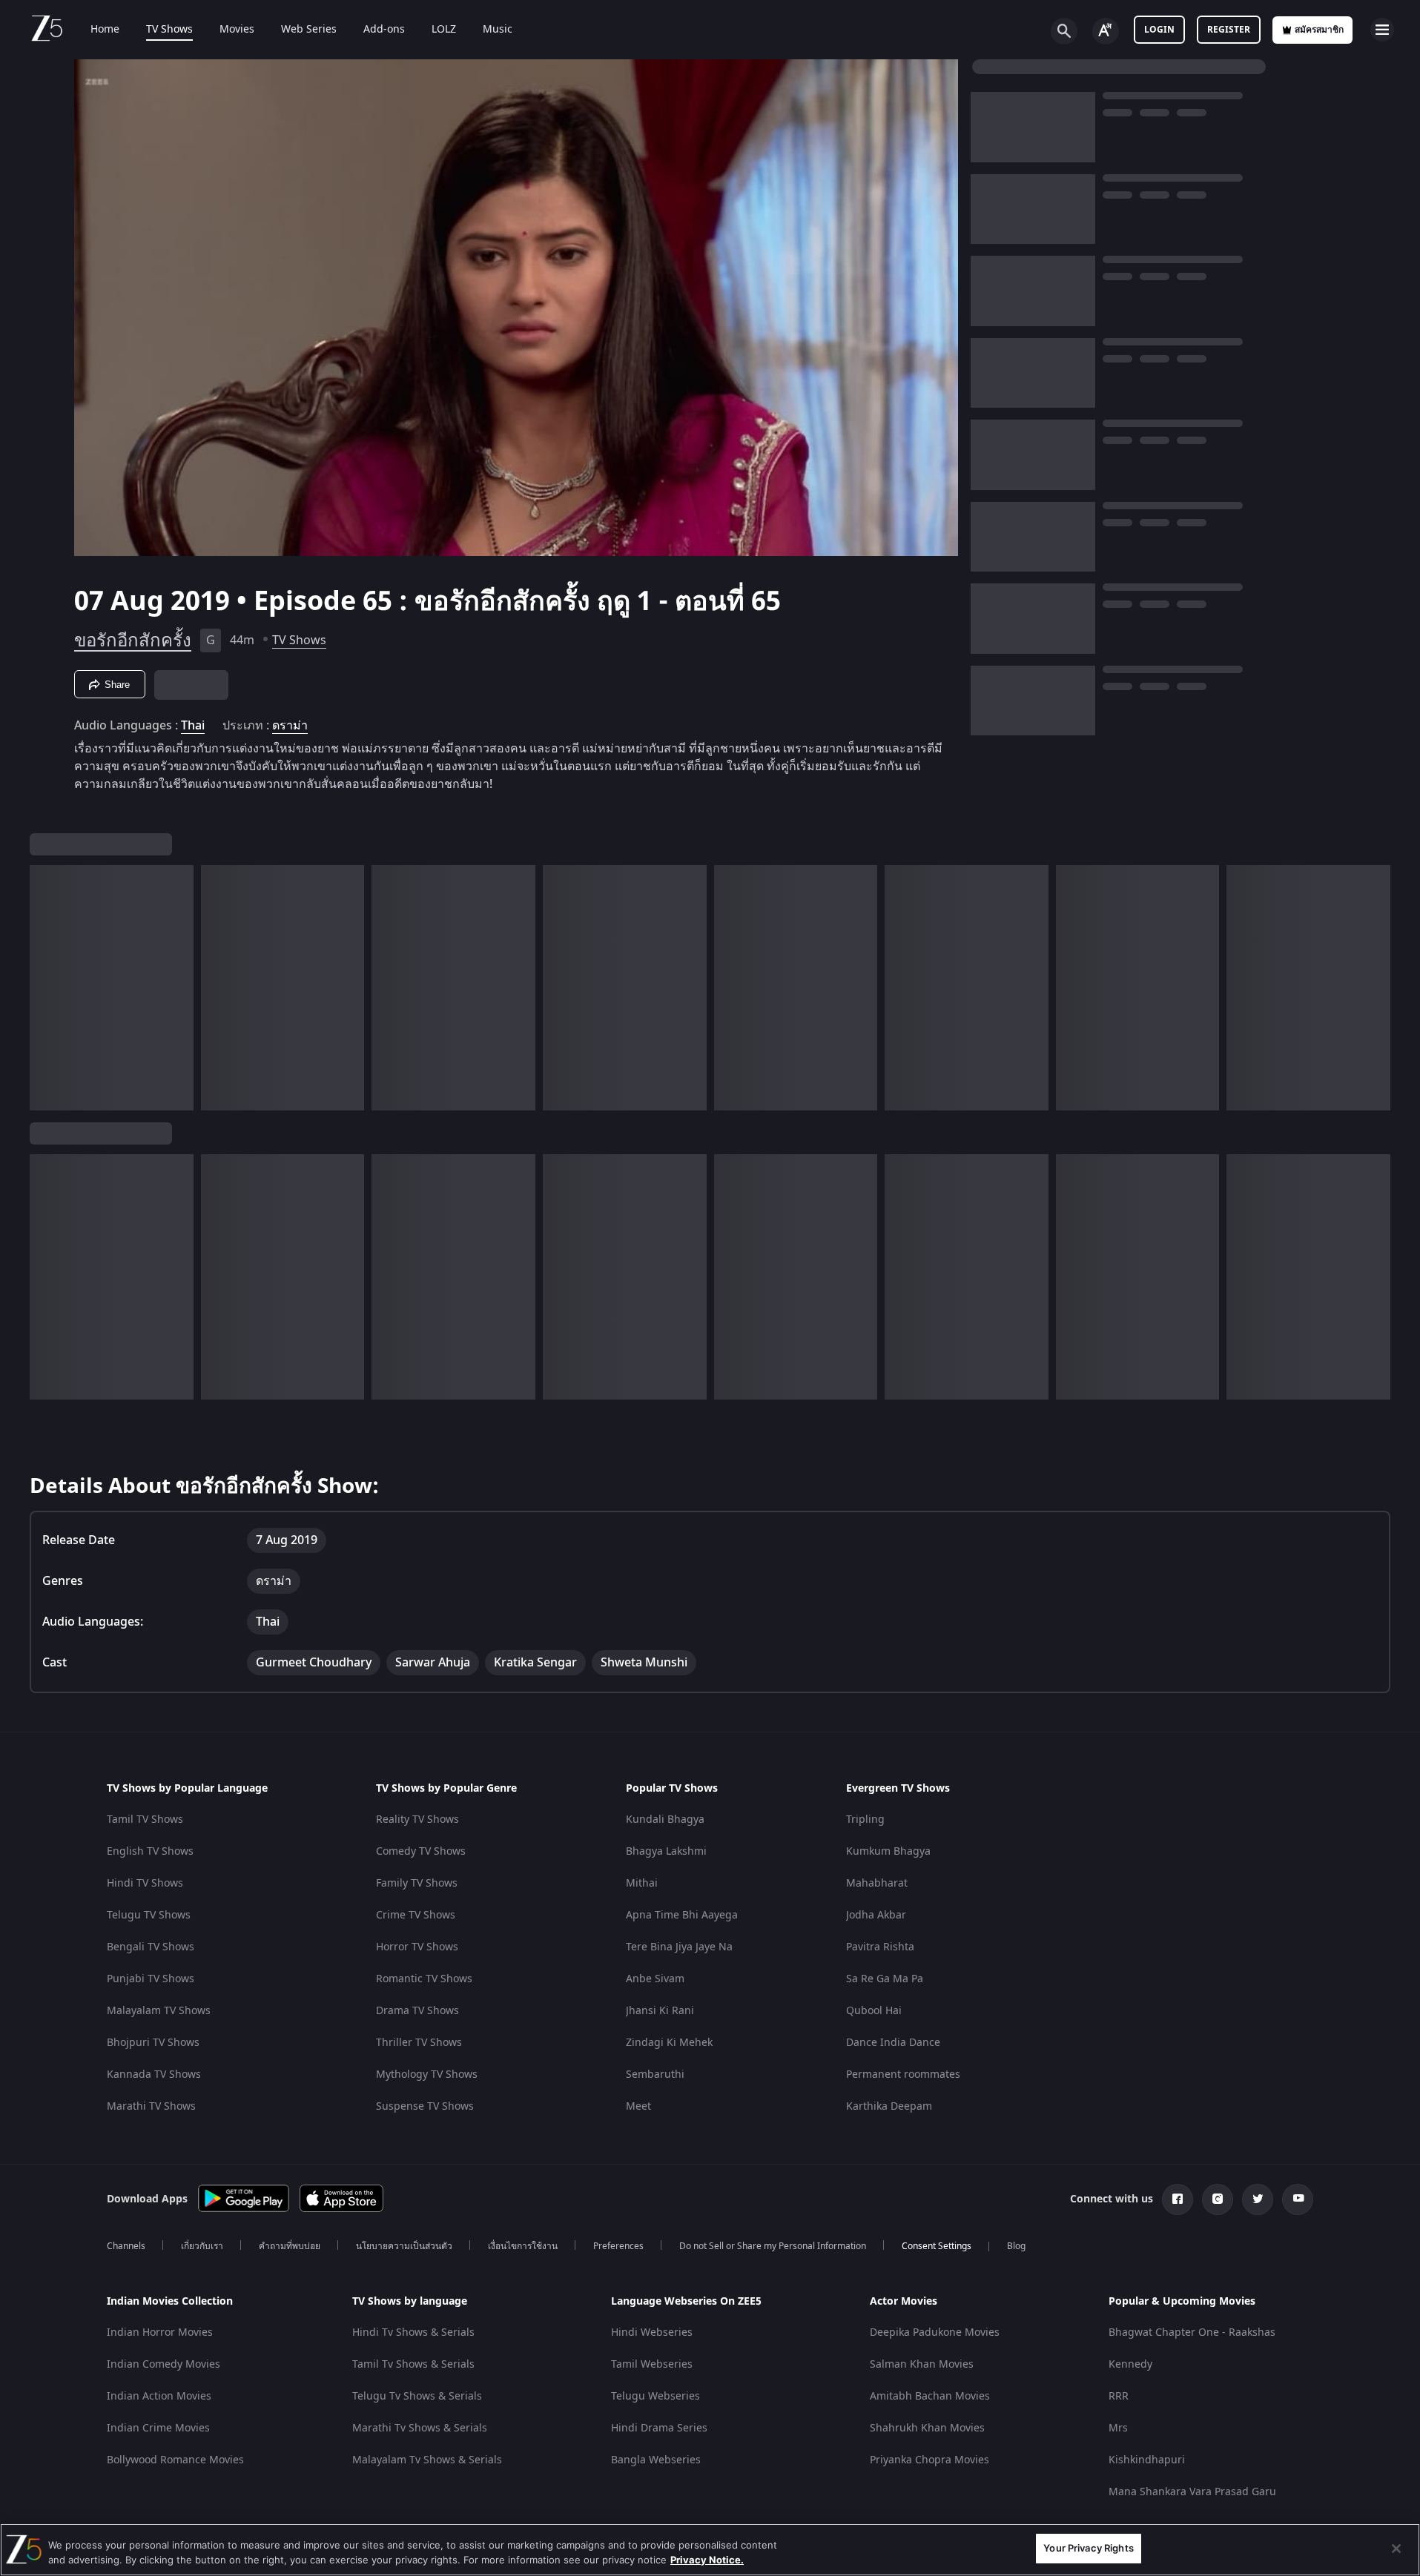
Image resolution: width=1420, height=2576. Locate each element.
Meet (638, 2106)
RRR (1119, 2396)
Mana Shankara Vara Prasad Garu (1192, 2492)
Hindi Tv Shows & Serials (413, 2332)
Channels (126, 2246)
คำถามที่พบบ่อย (290, 2246)
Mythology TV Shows (427, 2075)
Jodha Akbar (876, 1915)
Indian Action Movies (159, 2396)
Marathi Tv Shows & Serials (420, 2428)
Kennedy (1130, 2364)
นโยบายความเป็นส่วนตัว (404, 2246)
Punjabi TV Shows (151, 1979)
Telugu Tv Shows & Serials (417, 2396)
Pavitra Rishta (880, 1947)
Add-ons (384, 30)
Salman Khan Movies (922, 2364)
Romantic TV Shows (424, 1979)
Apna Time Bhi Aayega (682, 1915)
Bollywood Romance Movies (175, 2460)
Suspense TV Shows (425, 2106)
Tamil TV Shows (145, 1820)
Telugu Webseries (655, 2396)
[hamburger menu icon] (1382, 30)
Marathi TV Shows (151, 2106)
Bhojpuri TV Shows (153, 2043)
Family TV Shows (417, 1883)
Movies (237, 30)
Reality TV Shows (417, 1820)
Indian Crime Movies (158, 2428)
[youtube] (1298, 2199)
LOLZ (444, 30)
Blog (1016, 2246)
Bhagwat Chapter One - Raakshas (1192, 2332)
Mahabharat (877, 1883)
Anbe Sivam (655, 1979)
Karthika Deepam (889, 2106)
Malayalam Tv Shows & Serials (427, 2460)
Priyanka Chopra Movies (929, 2460)
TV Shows (169, 30)
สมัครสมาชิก (1319, 30)
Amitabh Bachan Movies (930, 2396)
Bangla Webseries (656, 2460)
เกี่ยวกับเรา (202, 2246)
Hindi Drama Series (659, 2428)
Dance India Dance (893, 2043)
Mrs (1118, 2428)
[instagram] (1218, 2199)
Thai (193, 726)
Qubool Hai (874, 2011)
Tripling (865, 1820)
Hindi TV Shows (145, 1883)
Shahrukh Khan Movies (927, 2428)
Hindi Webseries (652, 2332)
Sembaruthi (655, 2075)
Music (498, 30)
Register (1229, 30)
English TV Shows (150, 1851)
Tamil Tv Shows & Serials (413, 2364)
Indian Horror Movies (160, 2332)
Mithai (642, 1883)
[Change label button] (1106, 31)
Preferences (618, 2246)
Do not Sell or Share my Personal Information (773, 2246)
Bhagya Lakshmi (666, 1851)
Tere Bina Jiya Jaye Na (679, 1947)
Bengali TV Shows (151, 1947)
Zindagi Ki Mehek (669, 2043)
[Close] (1396, 2549)
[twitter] (1258, 2199)
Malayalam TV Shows (159, 2011)
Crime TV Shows (416, 1915)
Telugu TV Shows (149, 1915)
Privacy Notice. (707, 2560)
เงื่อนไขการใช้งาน (523, 2246)
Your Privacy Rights (1088, 2548)
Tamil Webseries (652, 2364)
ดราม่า (290, 726)
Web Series (309, 30)
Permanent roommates (903, 2075)
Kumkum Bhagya (888, 1851)
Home (105, 30)
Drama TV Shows (417, 2011)
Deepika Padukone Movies (935, 2332)
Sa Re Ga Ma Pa (885, 1979)
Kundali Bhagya (665, 1820)
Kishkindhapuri (1147, 2460)
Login (1159, 30)
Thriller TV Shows (419, 2043)
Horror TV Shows (417, 1947)
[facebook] (1178, 2199)
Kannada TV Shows (154, 2075)
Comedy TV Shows (421, 1851)
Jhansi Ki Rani (660, 2011)
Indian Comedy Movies (164, 2364)
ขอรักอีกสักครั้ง (133, 640)
